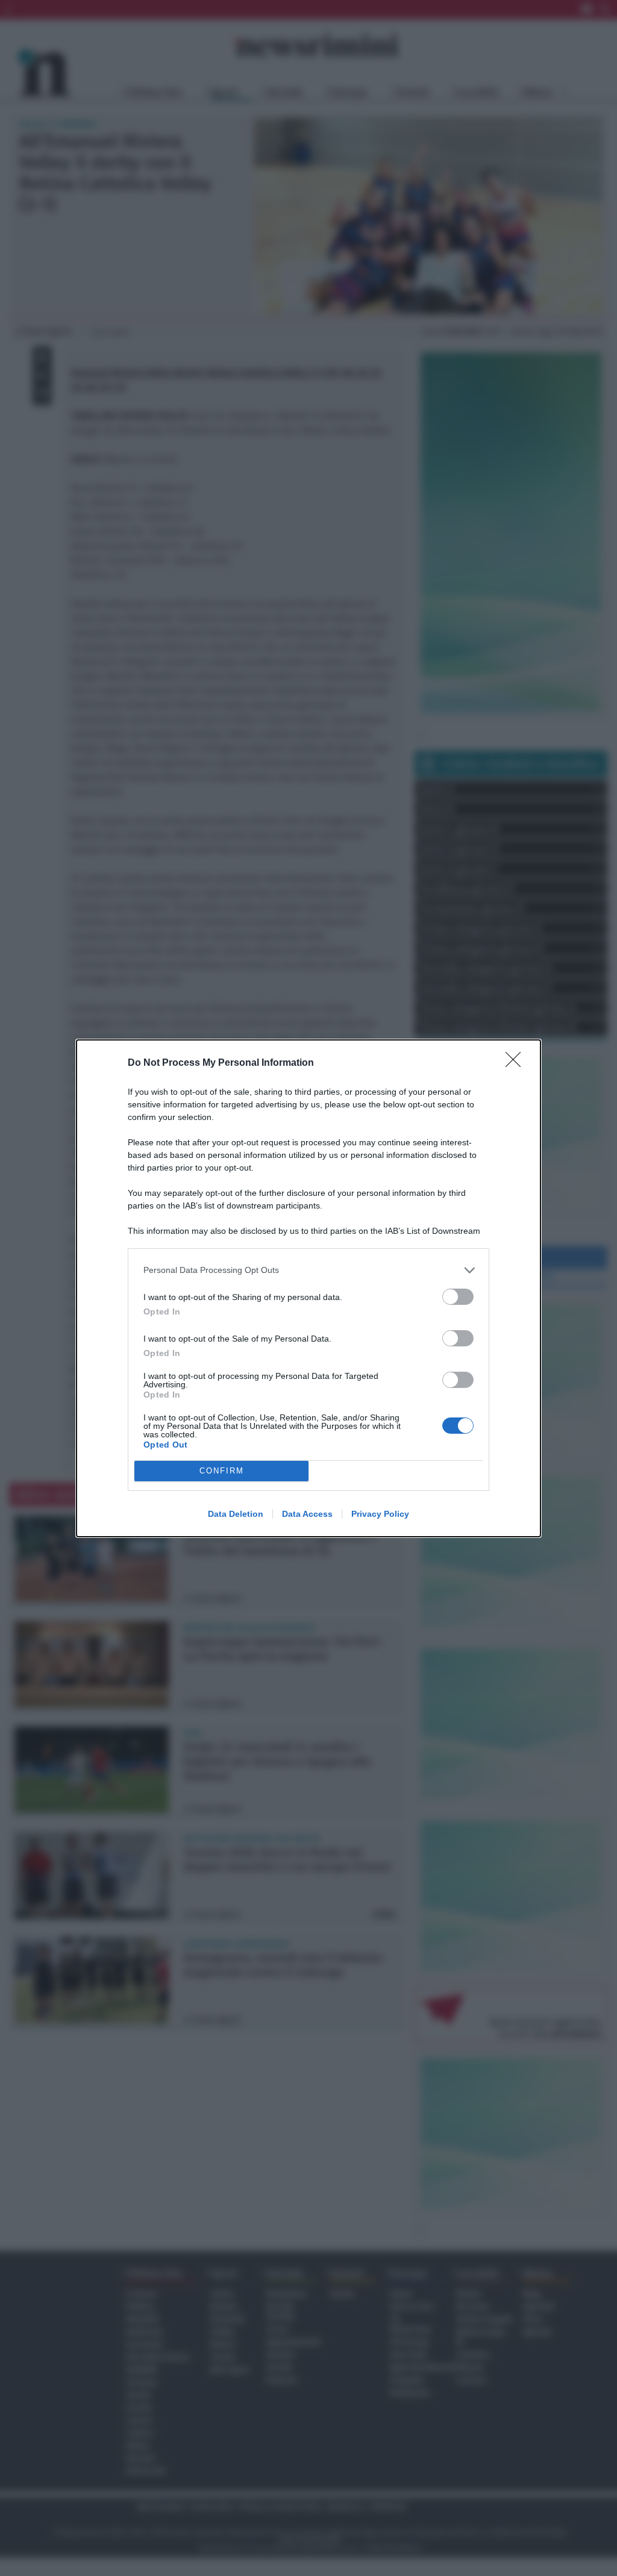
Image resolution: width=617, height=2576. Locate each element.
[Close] (517, 1063)
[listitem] (308, 1270)
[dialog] (308, 1288)
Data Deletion (236, 1514)
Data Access (307, 1514)
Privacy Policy (380, 1514)
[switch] (458, 1297)
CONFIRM (222, 1471)
